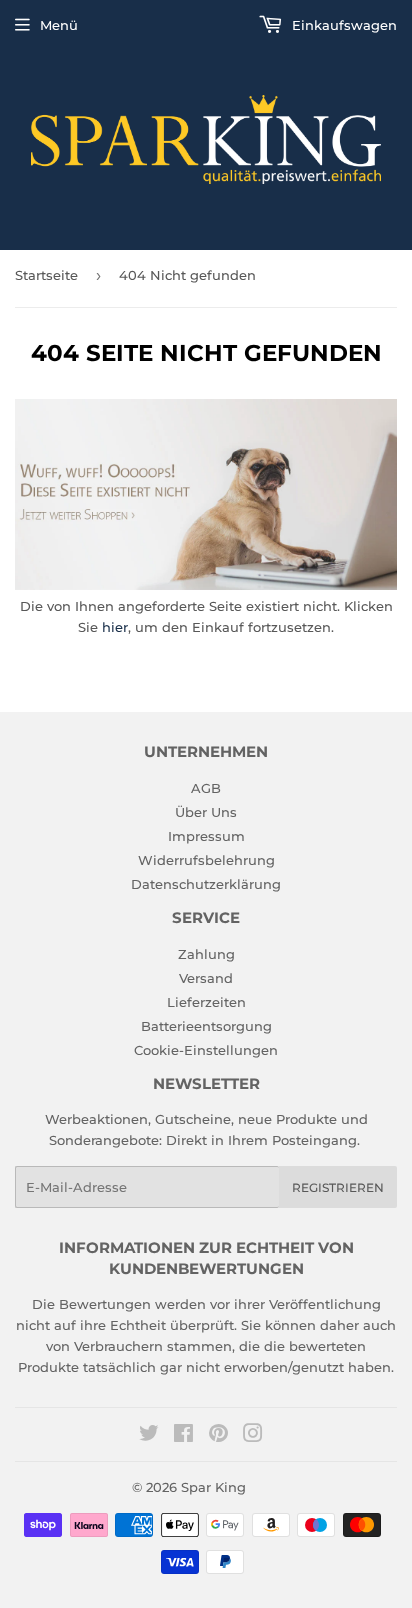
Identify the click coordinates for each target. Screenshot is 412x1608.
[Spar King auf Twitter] (149, 1436)
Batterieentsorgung (206, 1026)
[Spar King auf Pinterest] (218, 1436)
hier (115, 627)
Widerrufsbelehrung (206, 860)
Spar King (213, 1487)
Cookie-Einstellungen (206, 1050)
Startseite (46, 275)
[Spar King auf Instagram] (253, 1436)
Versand (206, 978)
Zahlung (206, 954)
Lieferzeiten (206, 1002)
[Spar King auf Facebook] (183, 1436)
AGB (206, 788)
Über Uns (206, 812)
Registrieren (338, 1187)
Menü (59, 25)
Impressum (206, 836)
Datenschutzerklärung (206, 884)
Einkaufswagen (342, 25)
